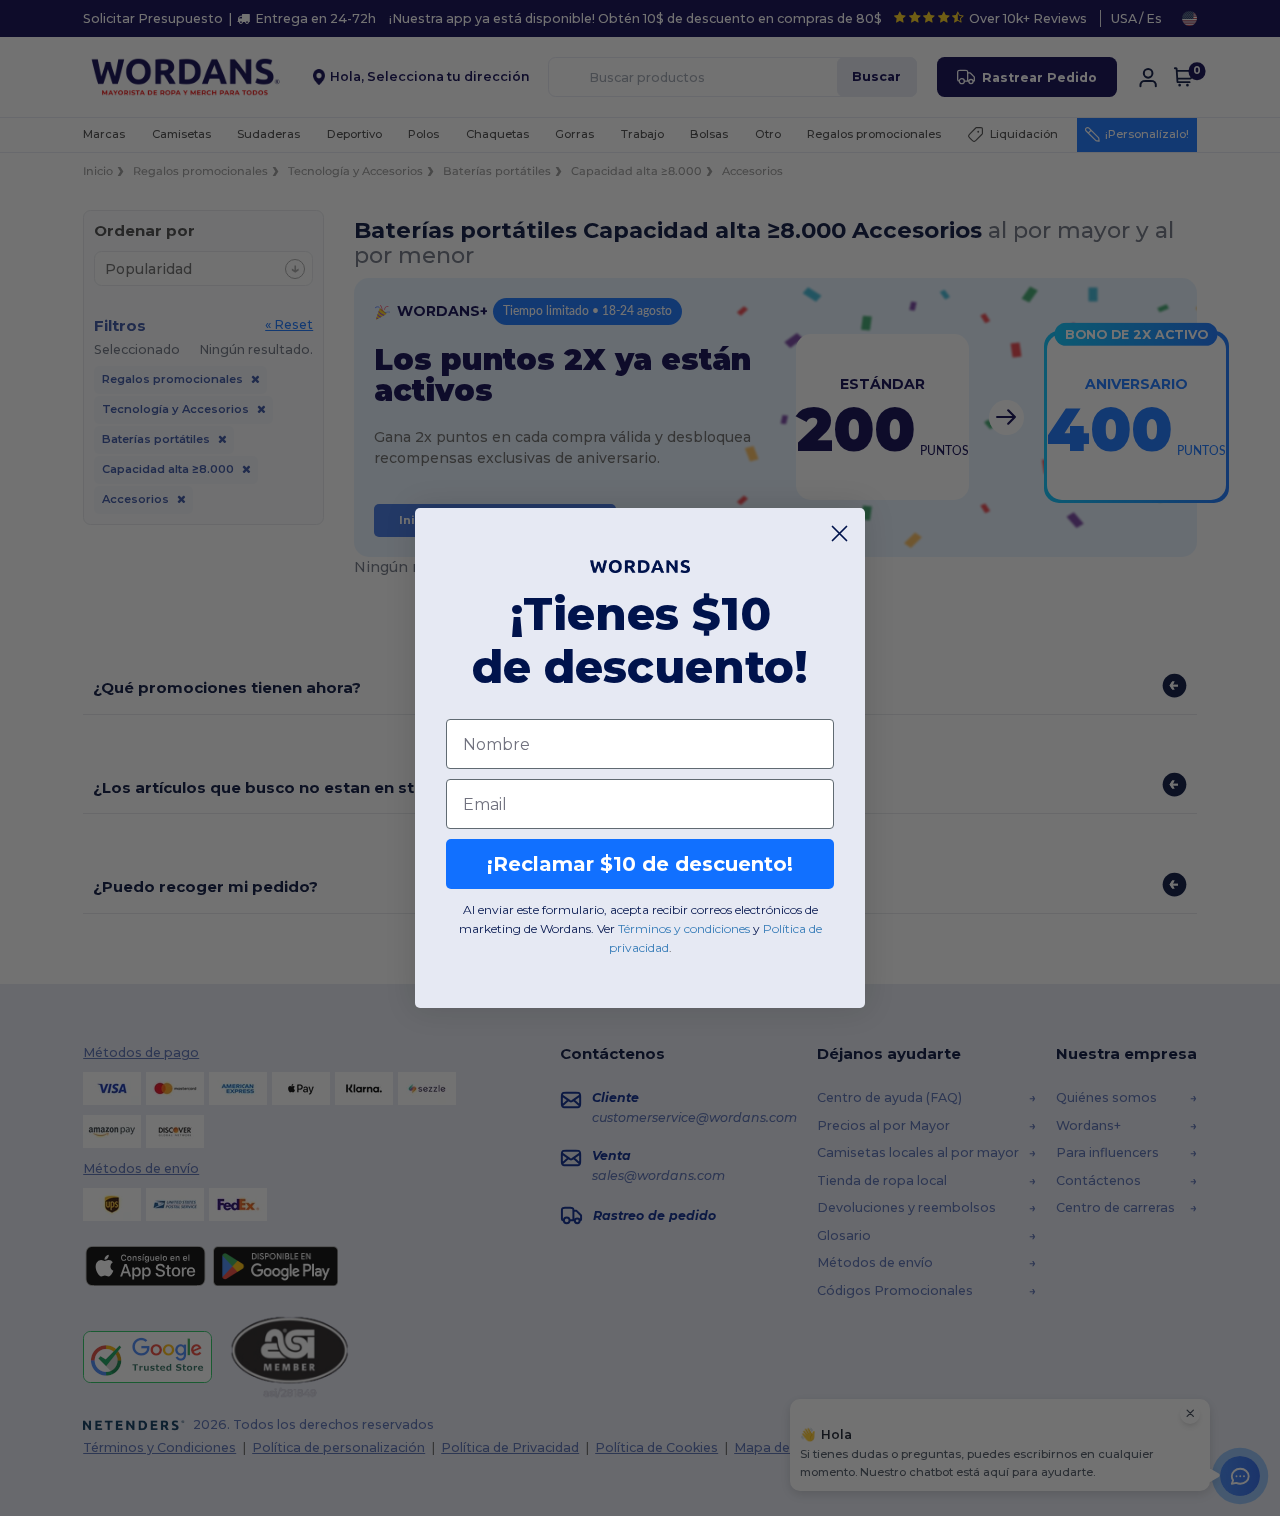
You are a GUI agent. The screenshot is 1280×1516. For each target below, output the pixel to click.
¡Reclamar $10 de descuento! (640, 864)
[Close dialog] (839, 533)
